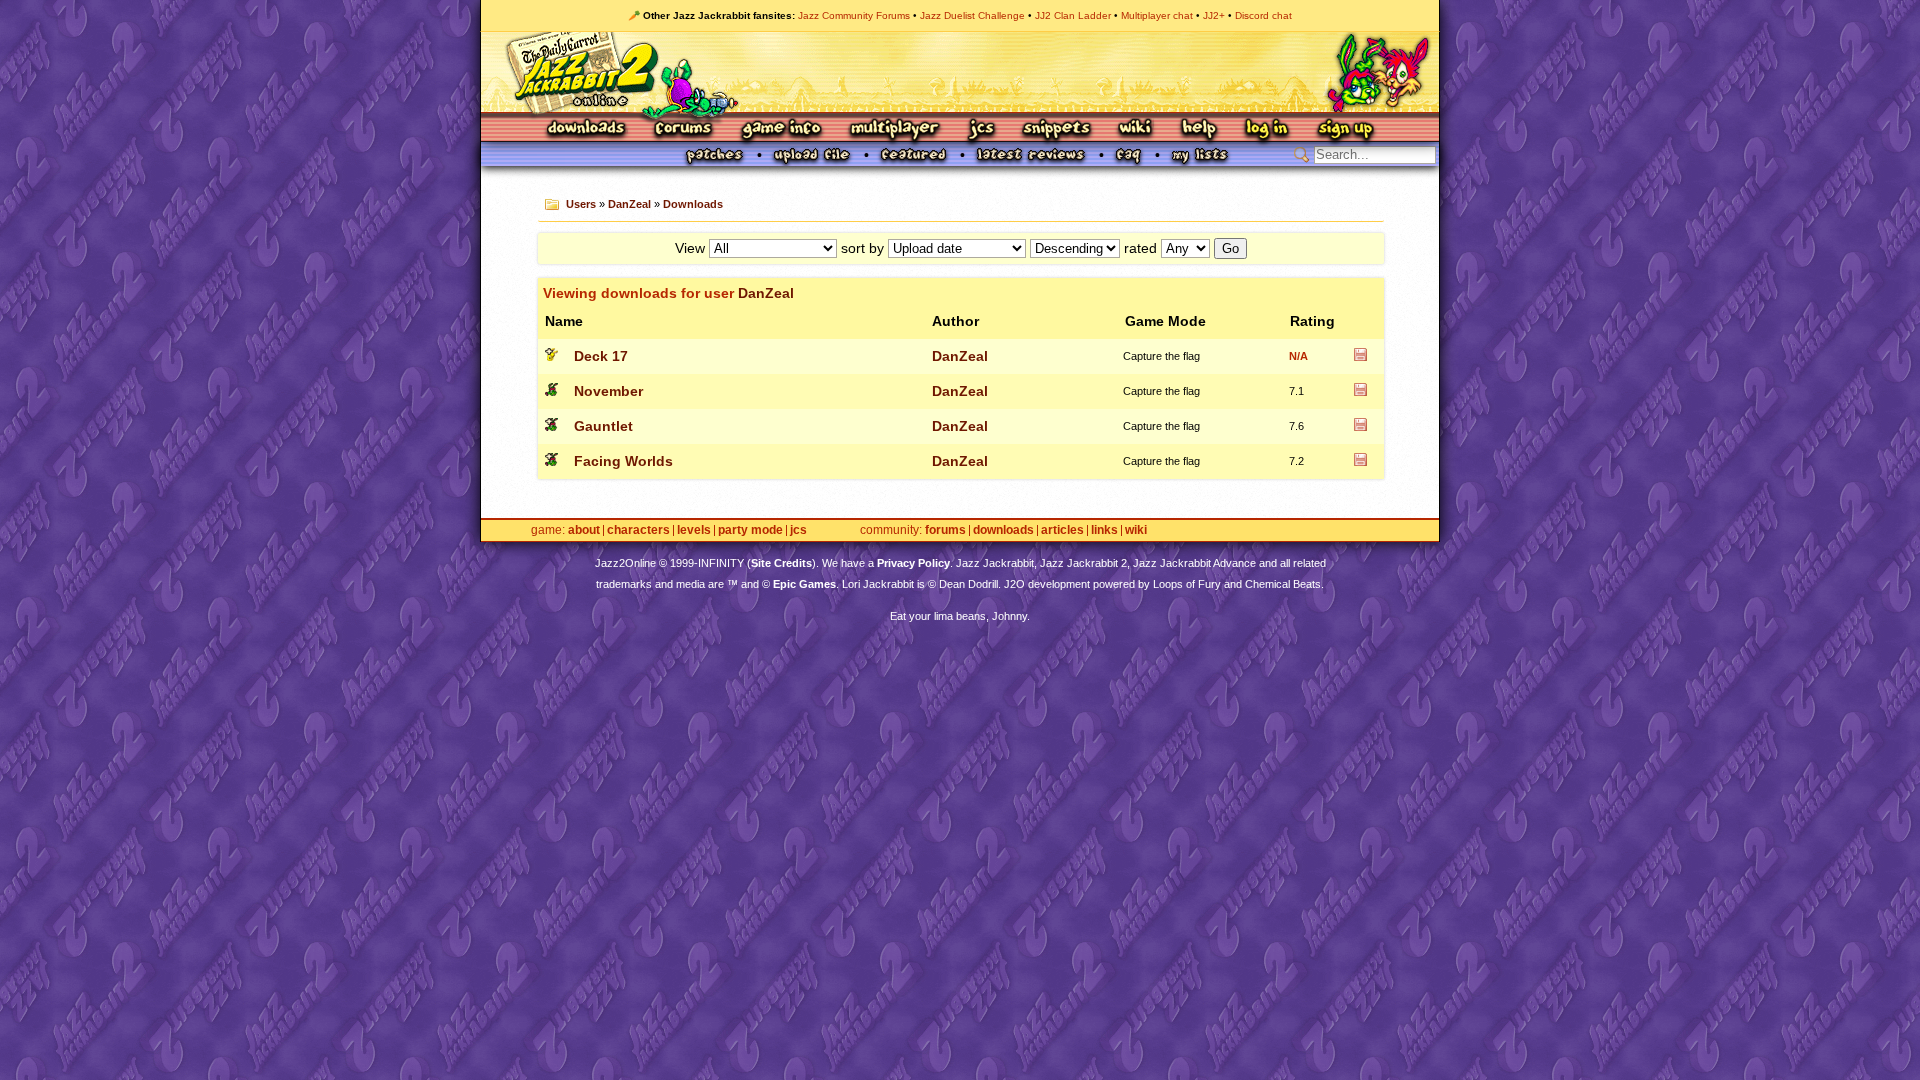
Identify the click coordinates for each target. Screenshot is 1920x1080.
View (690, 248)
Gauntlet (603, 426)
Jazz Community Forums (854, 15)
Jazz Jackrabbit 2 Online (959, 72)
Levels (694, 530)
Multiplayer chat (1157, 15)
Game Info (781, 129)
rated (1140, 248)
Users (581, 204)
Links (1104, 530)
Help (1199, 129)
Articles (1062, 530)
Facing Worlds (623, 461)
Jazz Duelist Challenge (972, 15)
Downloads (587, 129)
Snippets (1057, 129)
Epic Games (804, 584)
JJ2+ (1214, 15)
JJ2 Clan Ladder (1073, 15)
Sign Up (1345, 129)
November (608, 391)
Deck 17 (601, 356)
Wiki (1136, 129)
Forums (684, 129)
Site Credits (781, 563)
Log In (1267, 129)
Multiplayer (894, 129)
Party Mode (750, 530)
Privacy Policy (913, 563)
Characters (638, 530)
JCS (981, 129)
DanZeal (629, 204)
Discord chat (1263, 15)
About (584, 530)
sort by (862, 248)
